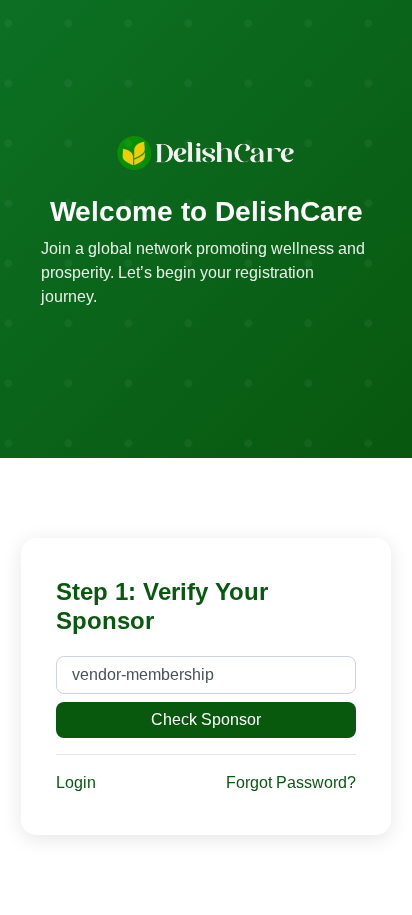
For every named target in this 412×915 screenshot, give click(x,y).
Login (76, 782)
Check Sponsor (206, 719)
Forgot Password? (291, 782)
